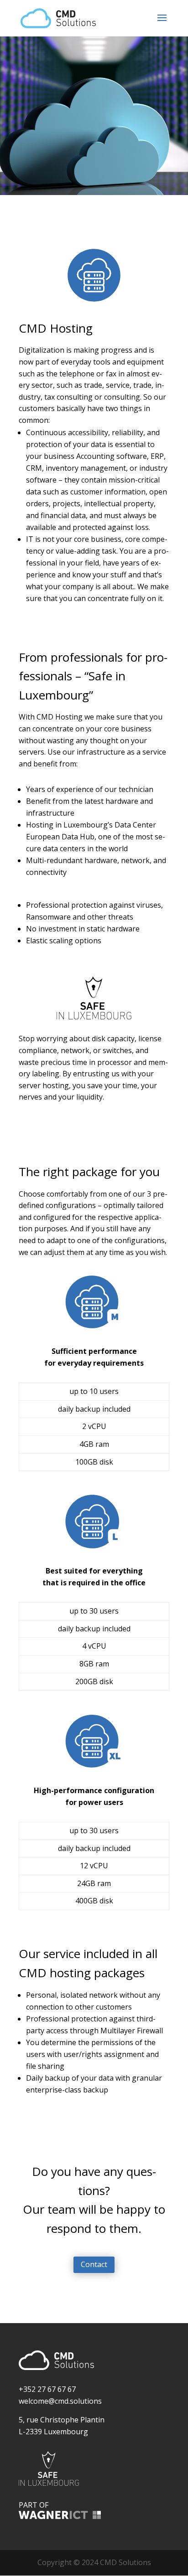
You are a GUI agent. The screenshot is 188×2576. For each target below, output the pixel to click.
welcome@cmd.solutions (60, 2401)
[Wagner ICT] (60, 2516)
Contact (94, 2264)
